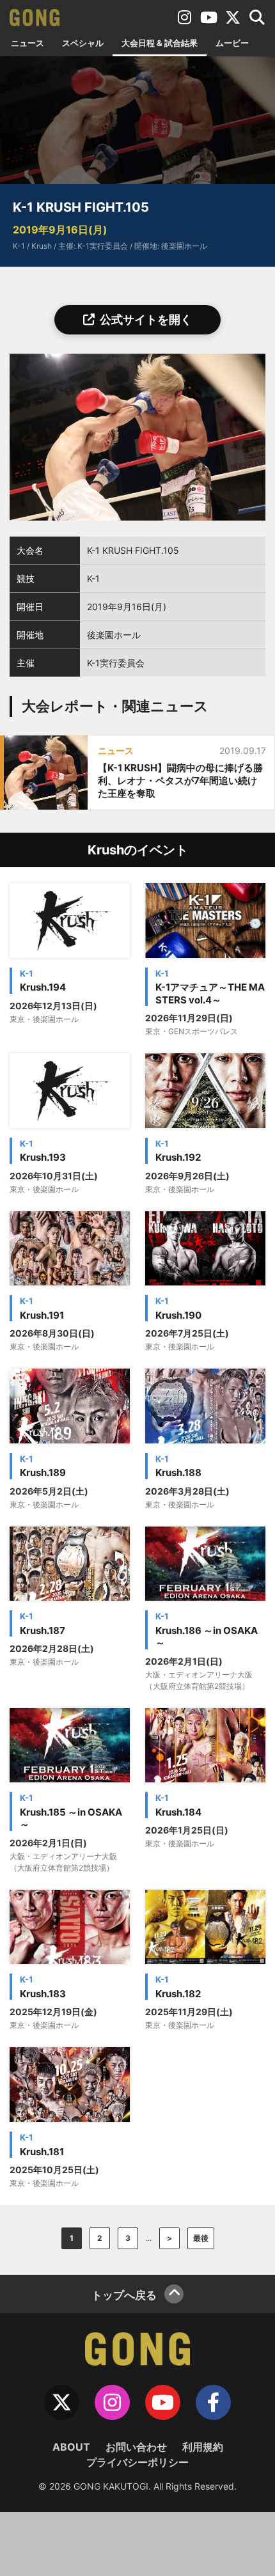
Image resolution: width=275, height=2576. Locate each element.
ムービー (232, 43)
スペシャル (83, 43)
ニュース (27, 43)
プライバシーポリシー (137, 2462)
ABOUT (71, 2447)
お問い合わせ (136, 2447)
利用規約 (203, 2447)
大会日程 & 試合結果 (160, 43)
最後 (201, 2238)
